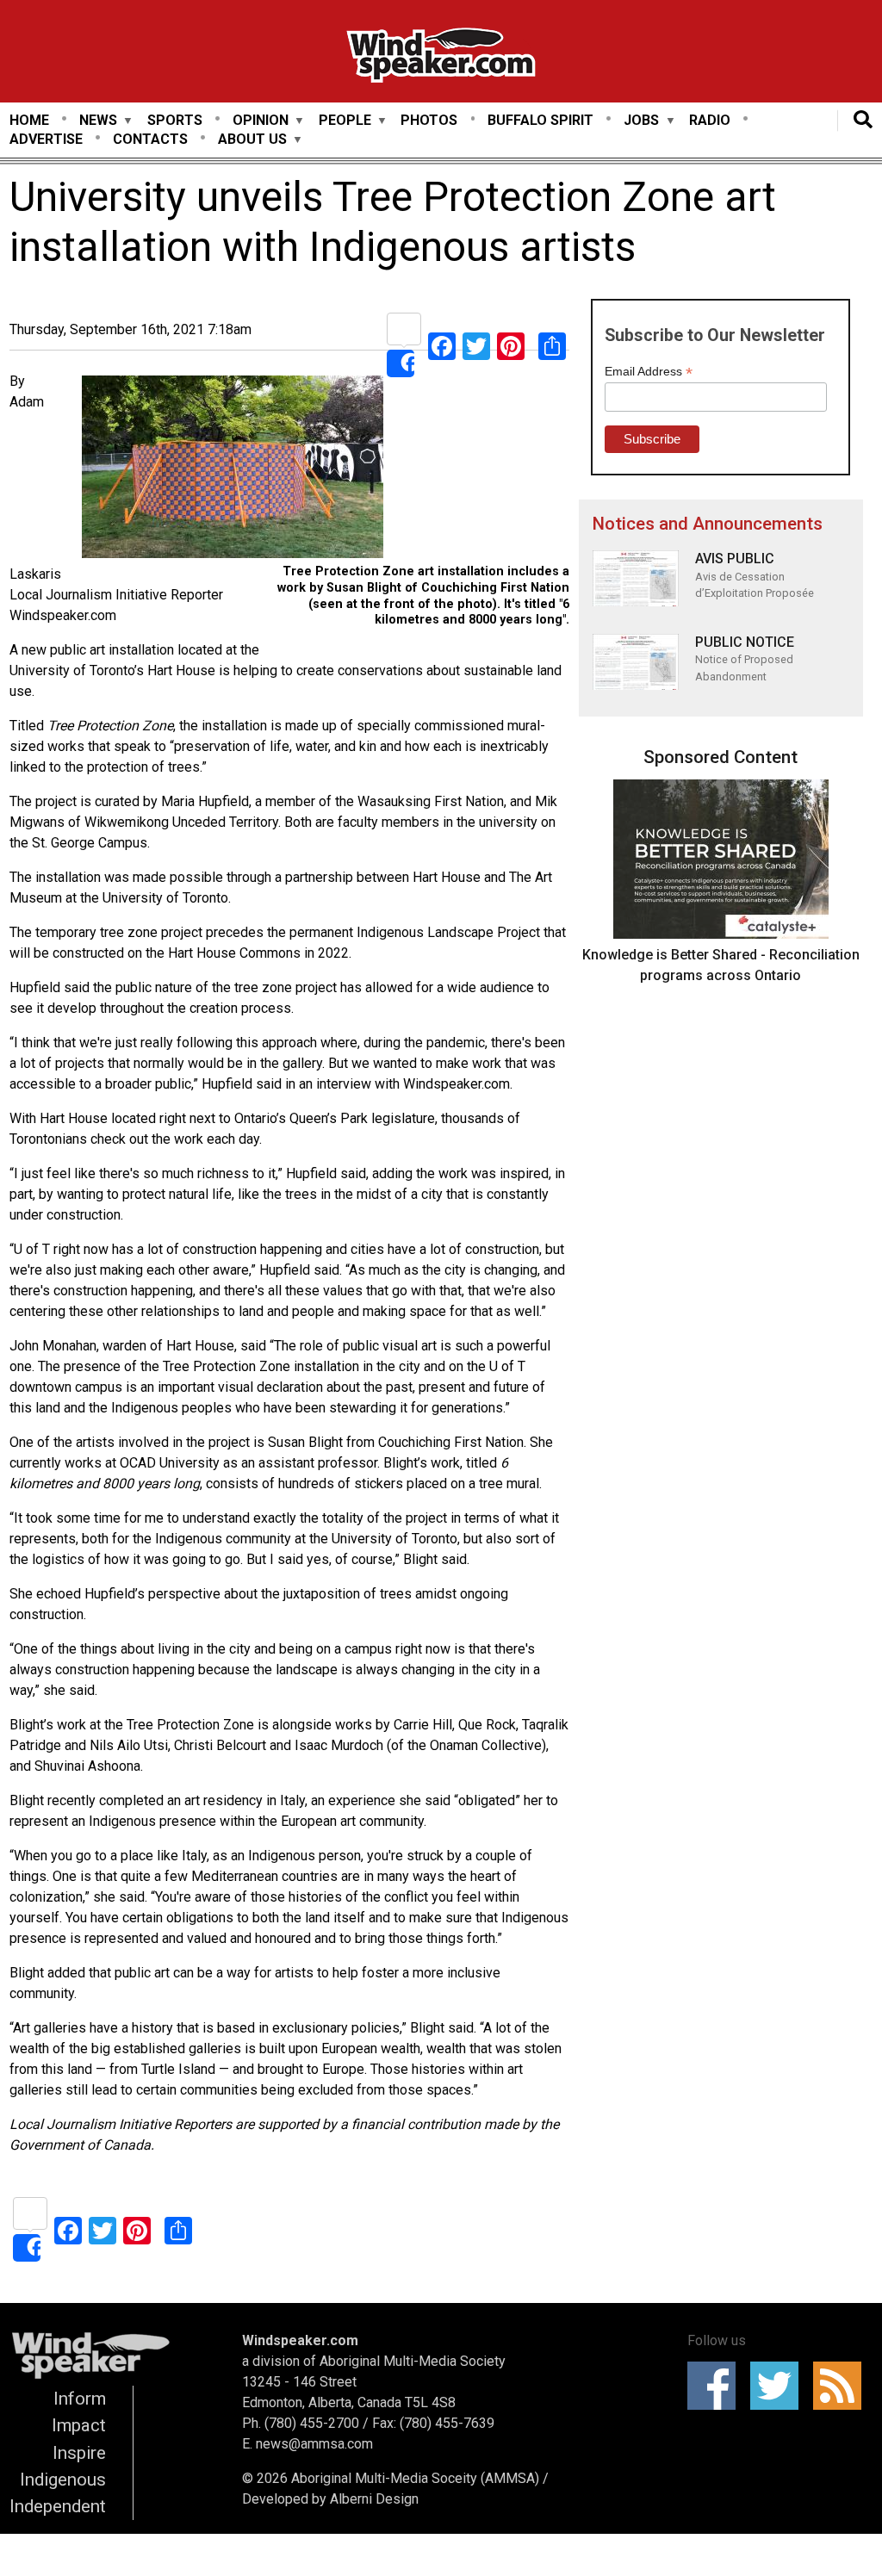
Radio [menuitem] (710, 120)
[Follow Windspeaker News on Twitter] (780, 2386)
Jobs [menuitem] (641, 121)
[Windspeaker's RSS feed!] (843, 2386)
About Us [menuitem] (252, 140)
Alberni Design (374, 2499)
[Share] (404, 345)
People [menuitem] (345, 121)
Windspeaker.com (300, 2340)
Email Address (649, 372)
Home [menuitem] (29, 120)
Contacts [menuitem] (150, 139)
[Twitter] (476, 345)
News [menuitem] (98, 121)
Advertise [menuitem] (46, 139)
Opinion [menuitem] (261, 121)
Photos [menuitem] (429, 120)
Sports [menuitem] (175, 120)
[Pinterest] (511, 345)
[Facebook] (442, 345)
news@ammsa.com (314, 2444)
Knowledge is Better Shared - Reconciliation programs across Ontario (721, 965)
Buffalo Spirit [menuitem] (540, 120)
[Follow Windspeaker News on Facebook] (717, 2386)
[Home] (441, 58)
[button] (233, 470)
